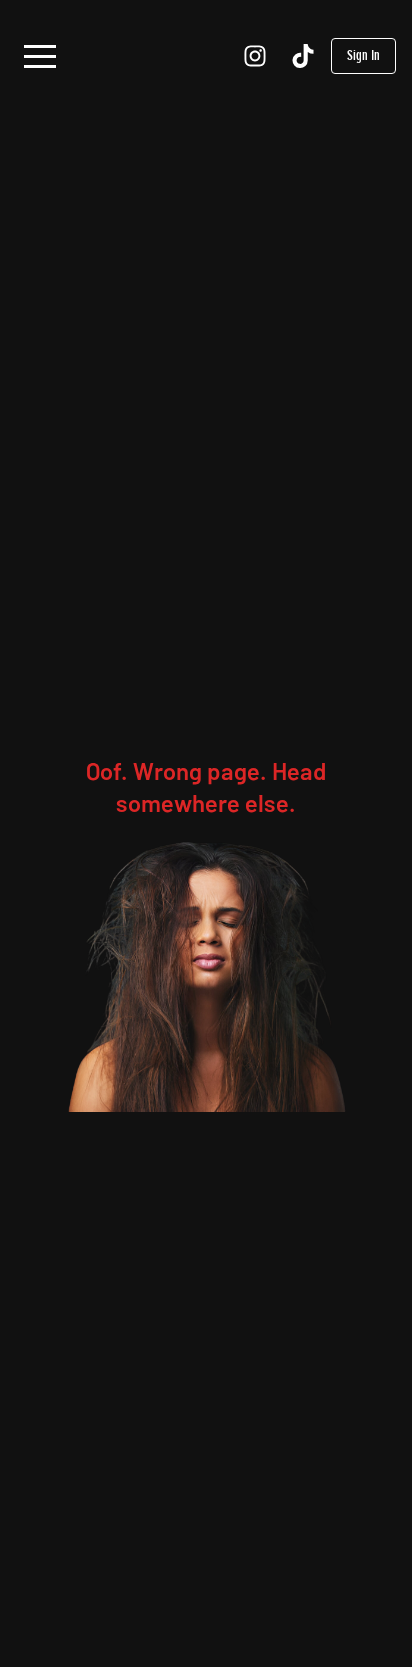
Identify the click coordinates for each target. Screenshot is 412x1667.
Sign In (363, 55)
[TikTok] (303, 56)
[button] (40, 56)
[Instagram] (255, 56)
